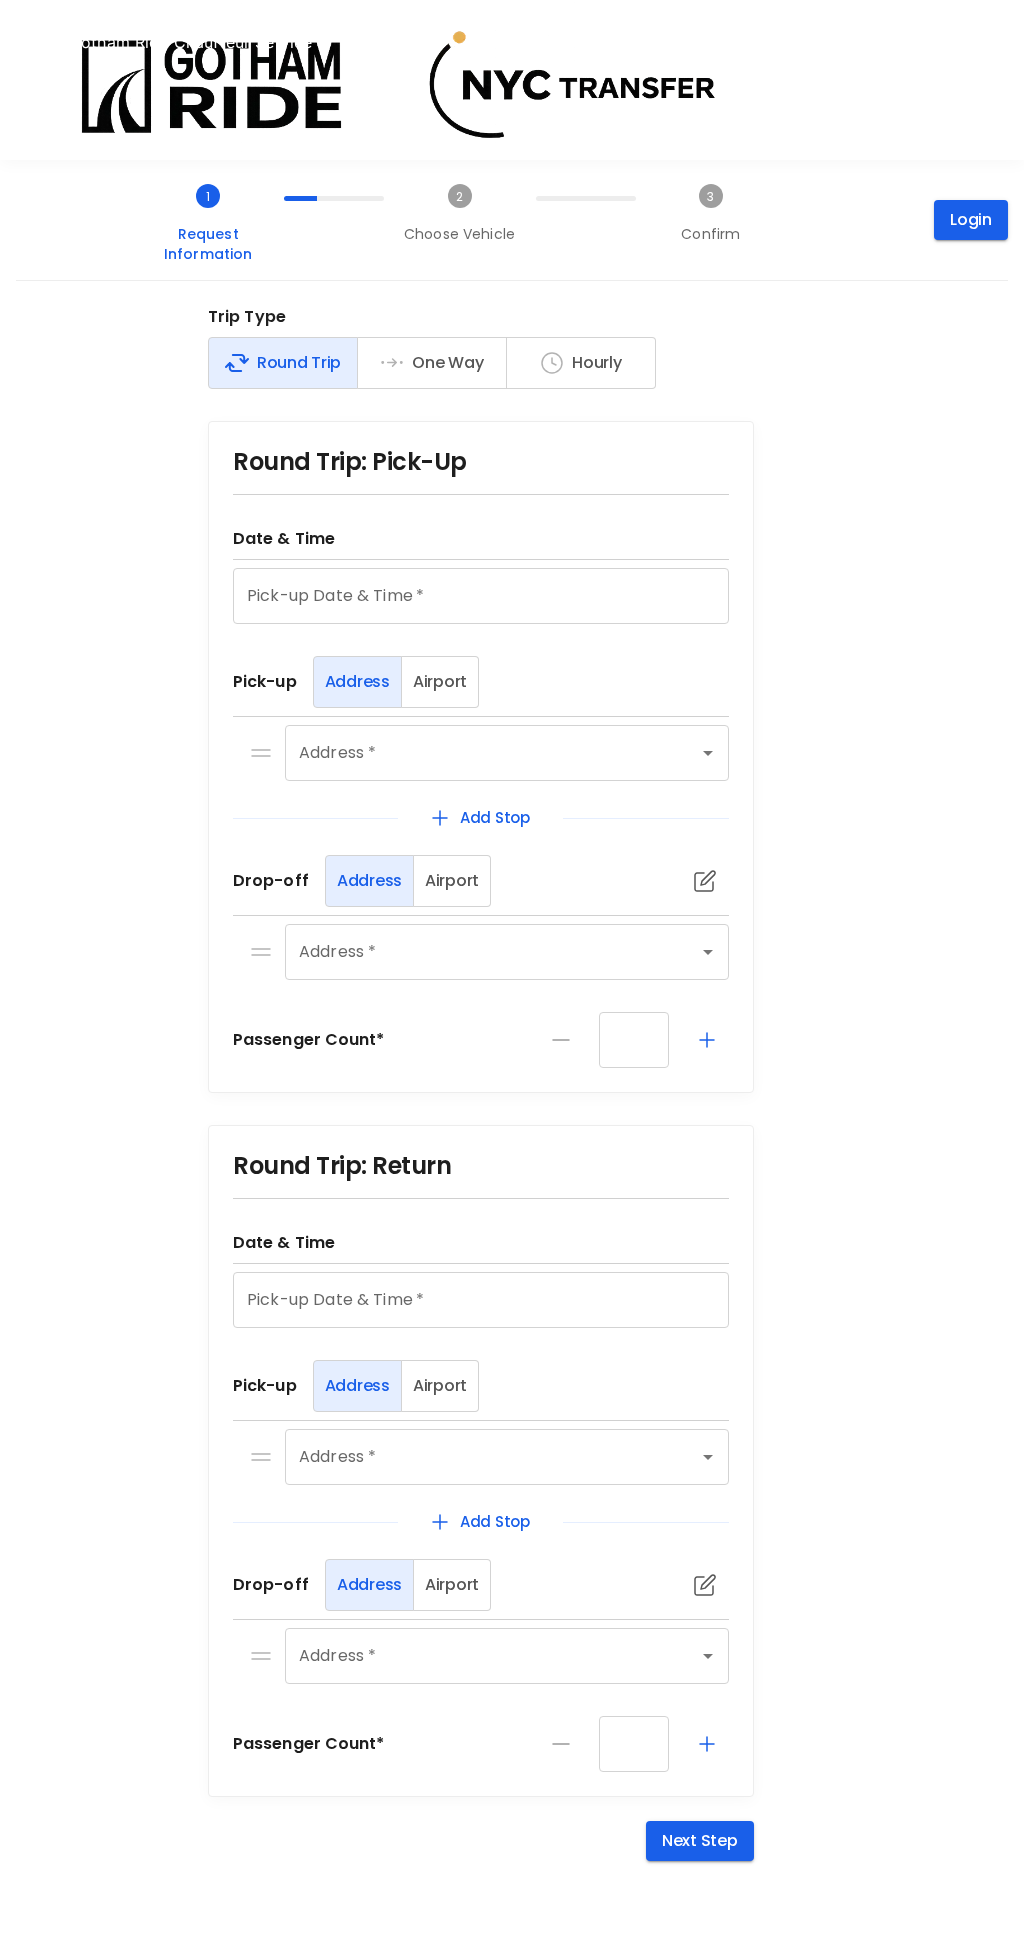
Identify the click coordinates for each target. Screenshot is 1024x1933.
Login (971, 219)
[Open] (708, 753)
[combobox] (479, 753)
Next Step (700, 1840)
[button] (261, 753)
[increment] (707, 1040)
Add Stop (495, 817)
